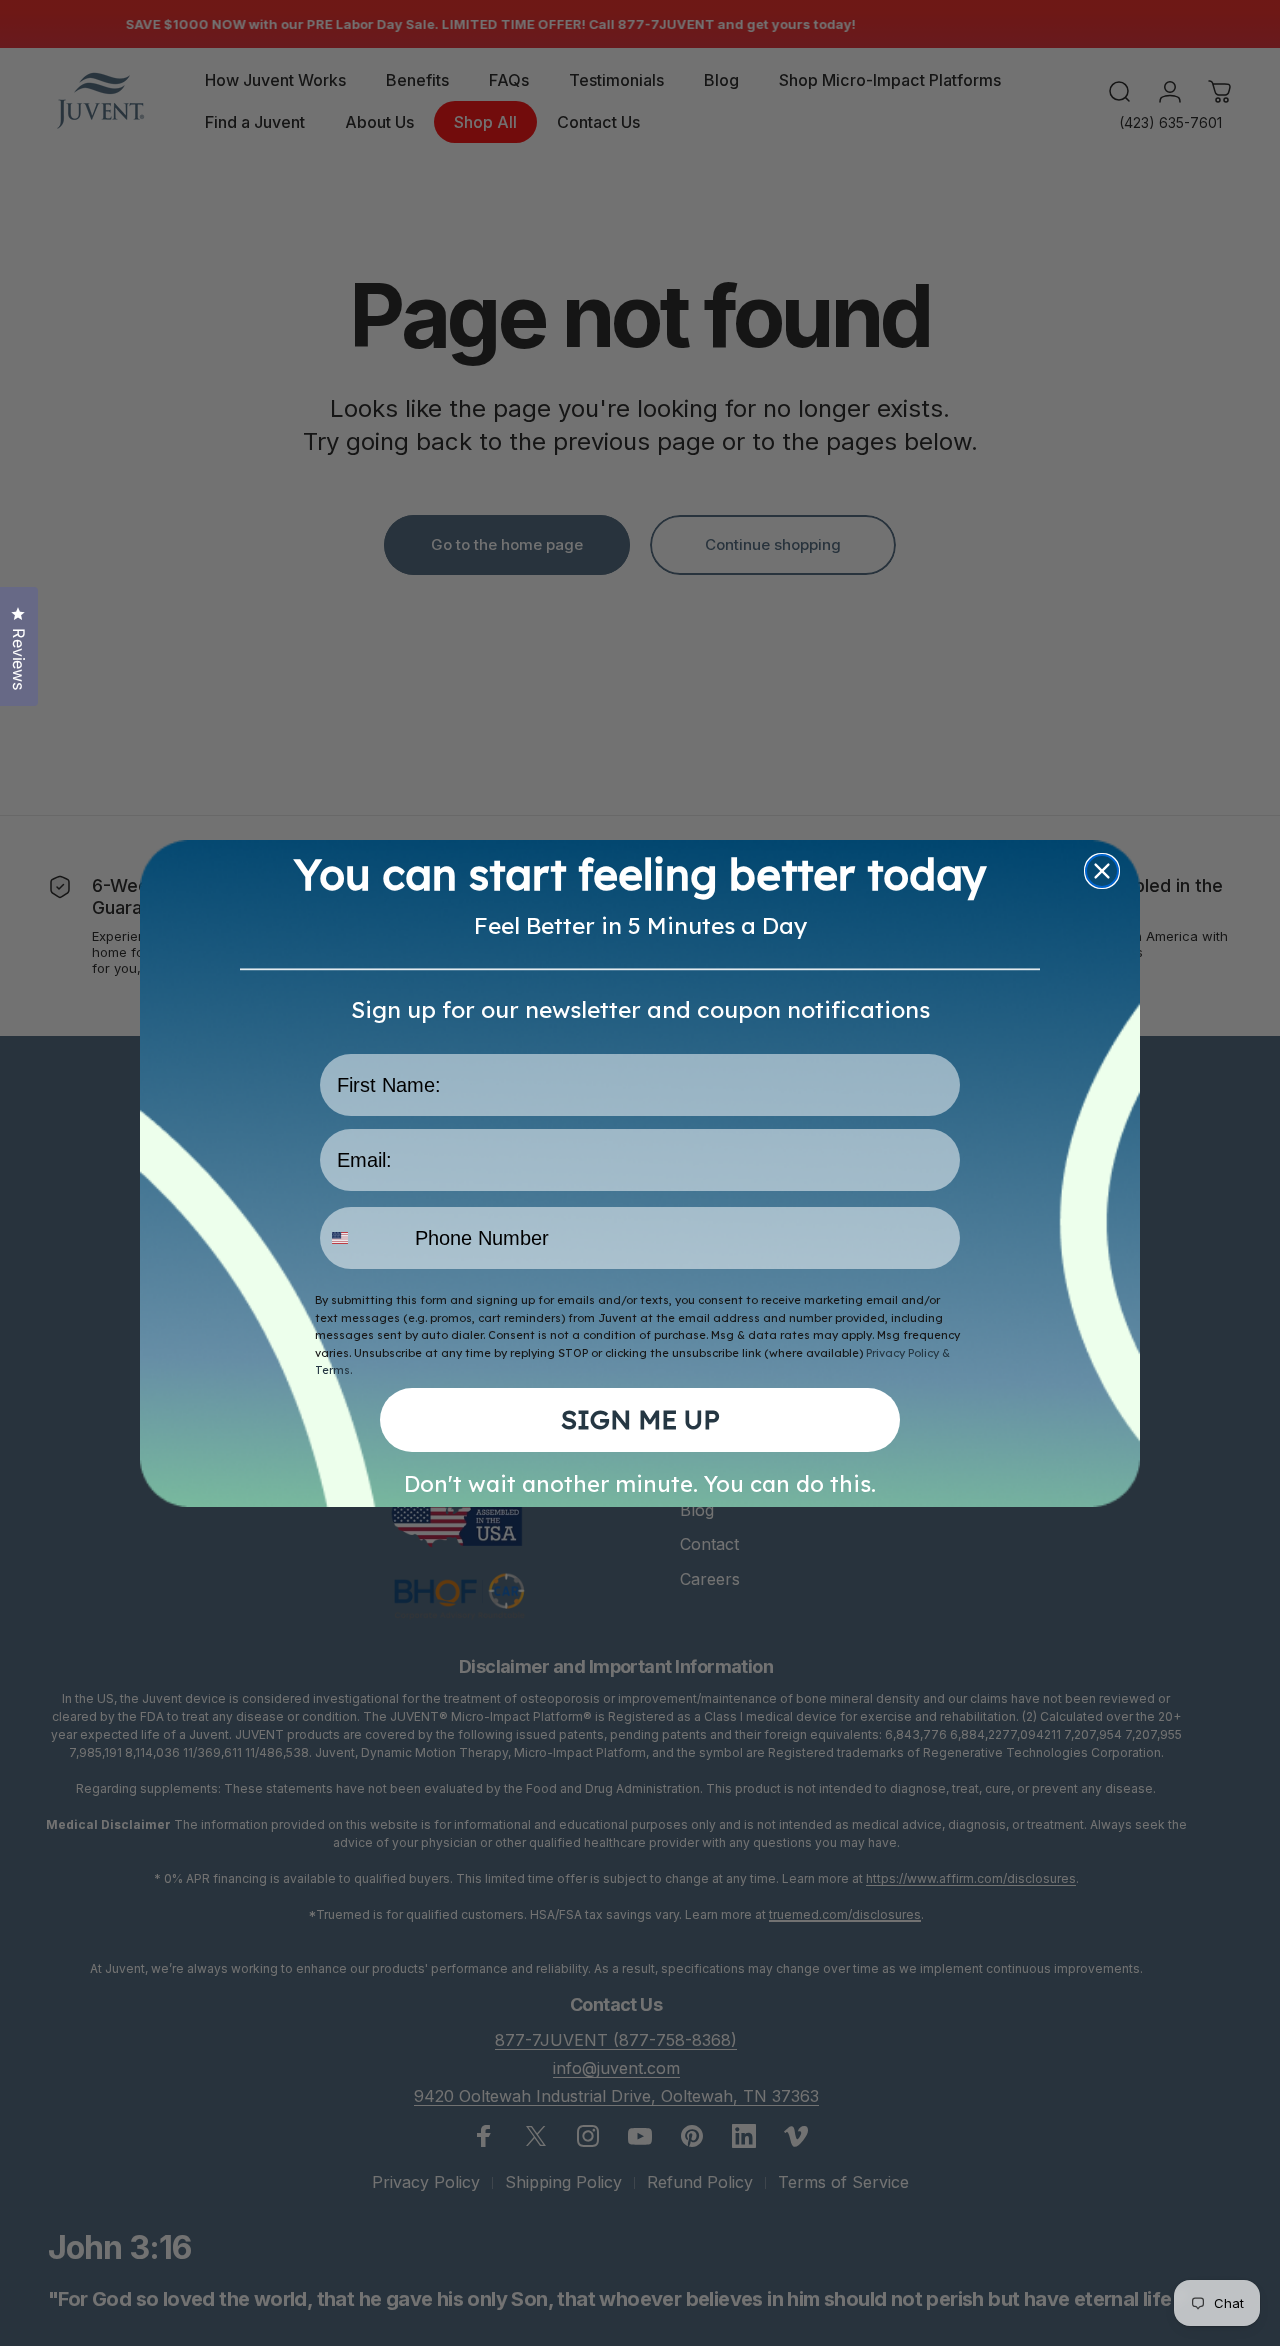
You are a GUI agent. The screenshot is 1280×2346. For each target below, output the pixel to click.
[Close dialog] (1102, 871)
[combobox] (363, 1238)
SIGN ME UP (640, 1419)
